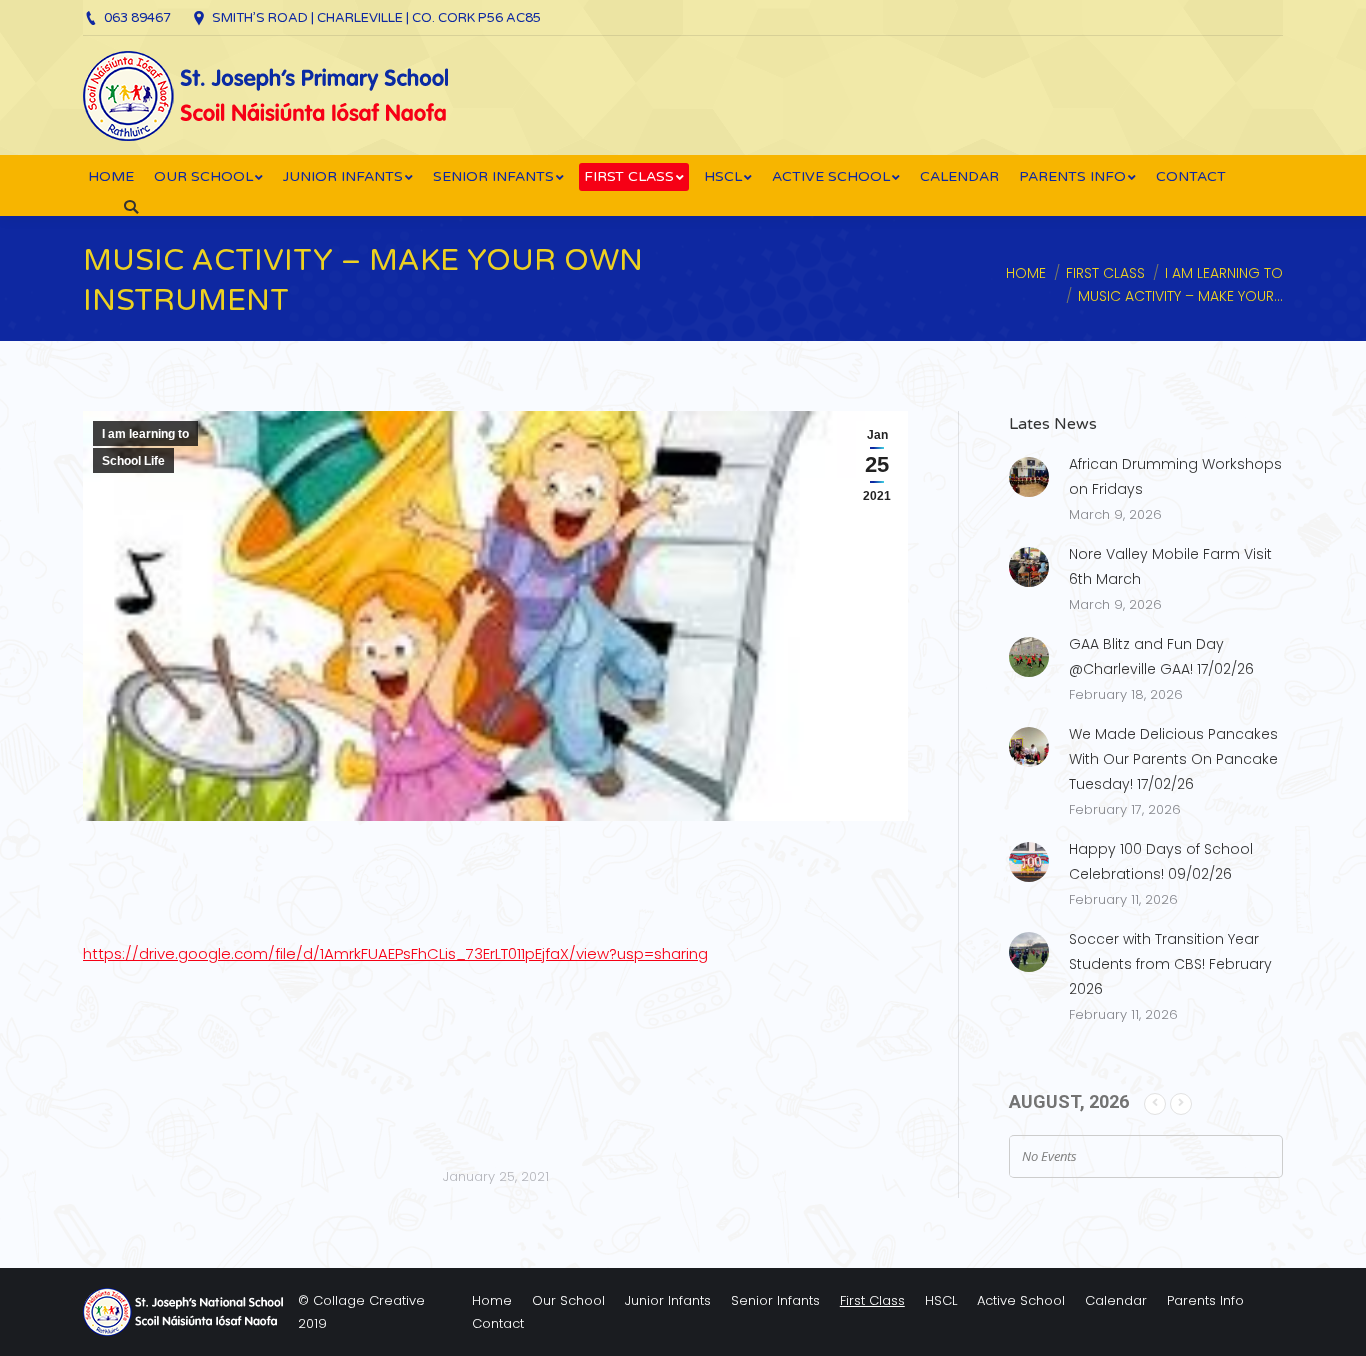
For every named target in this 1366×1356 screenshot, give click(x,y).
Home (1026, 273)
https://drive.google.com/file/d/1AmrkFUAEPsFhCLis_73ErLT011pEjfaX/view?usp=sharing (395, 953)
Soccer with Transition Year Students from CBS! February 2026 (1170, 964)
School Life (133, 461)
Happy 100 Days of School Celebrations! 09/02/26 (1161, 861)
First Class (1105, 273)
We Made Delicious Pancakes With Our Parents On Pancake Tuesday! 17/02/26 (1173, 759)
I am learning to (1224, 273)
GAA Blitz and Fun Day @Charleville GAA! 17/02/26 (1161, 656)
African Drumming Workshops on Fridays (1175, 476)
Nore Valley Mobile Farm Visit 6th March (1170, 566)
